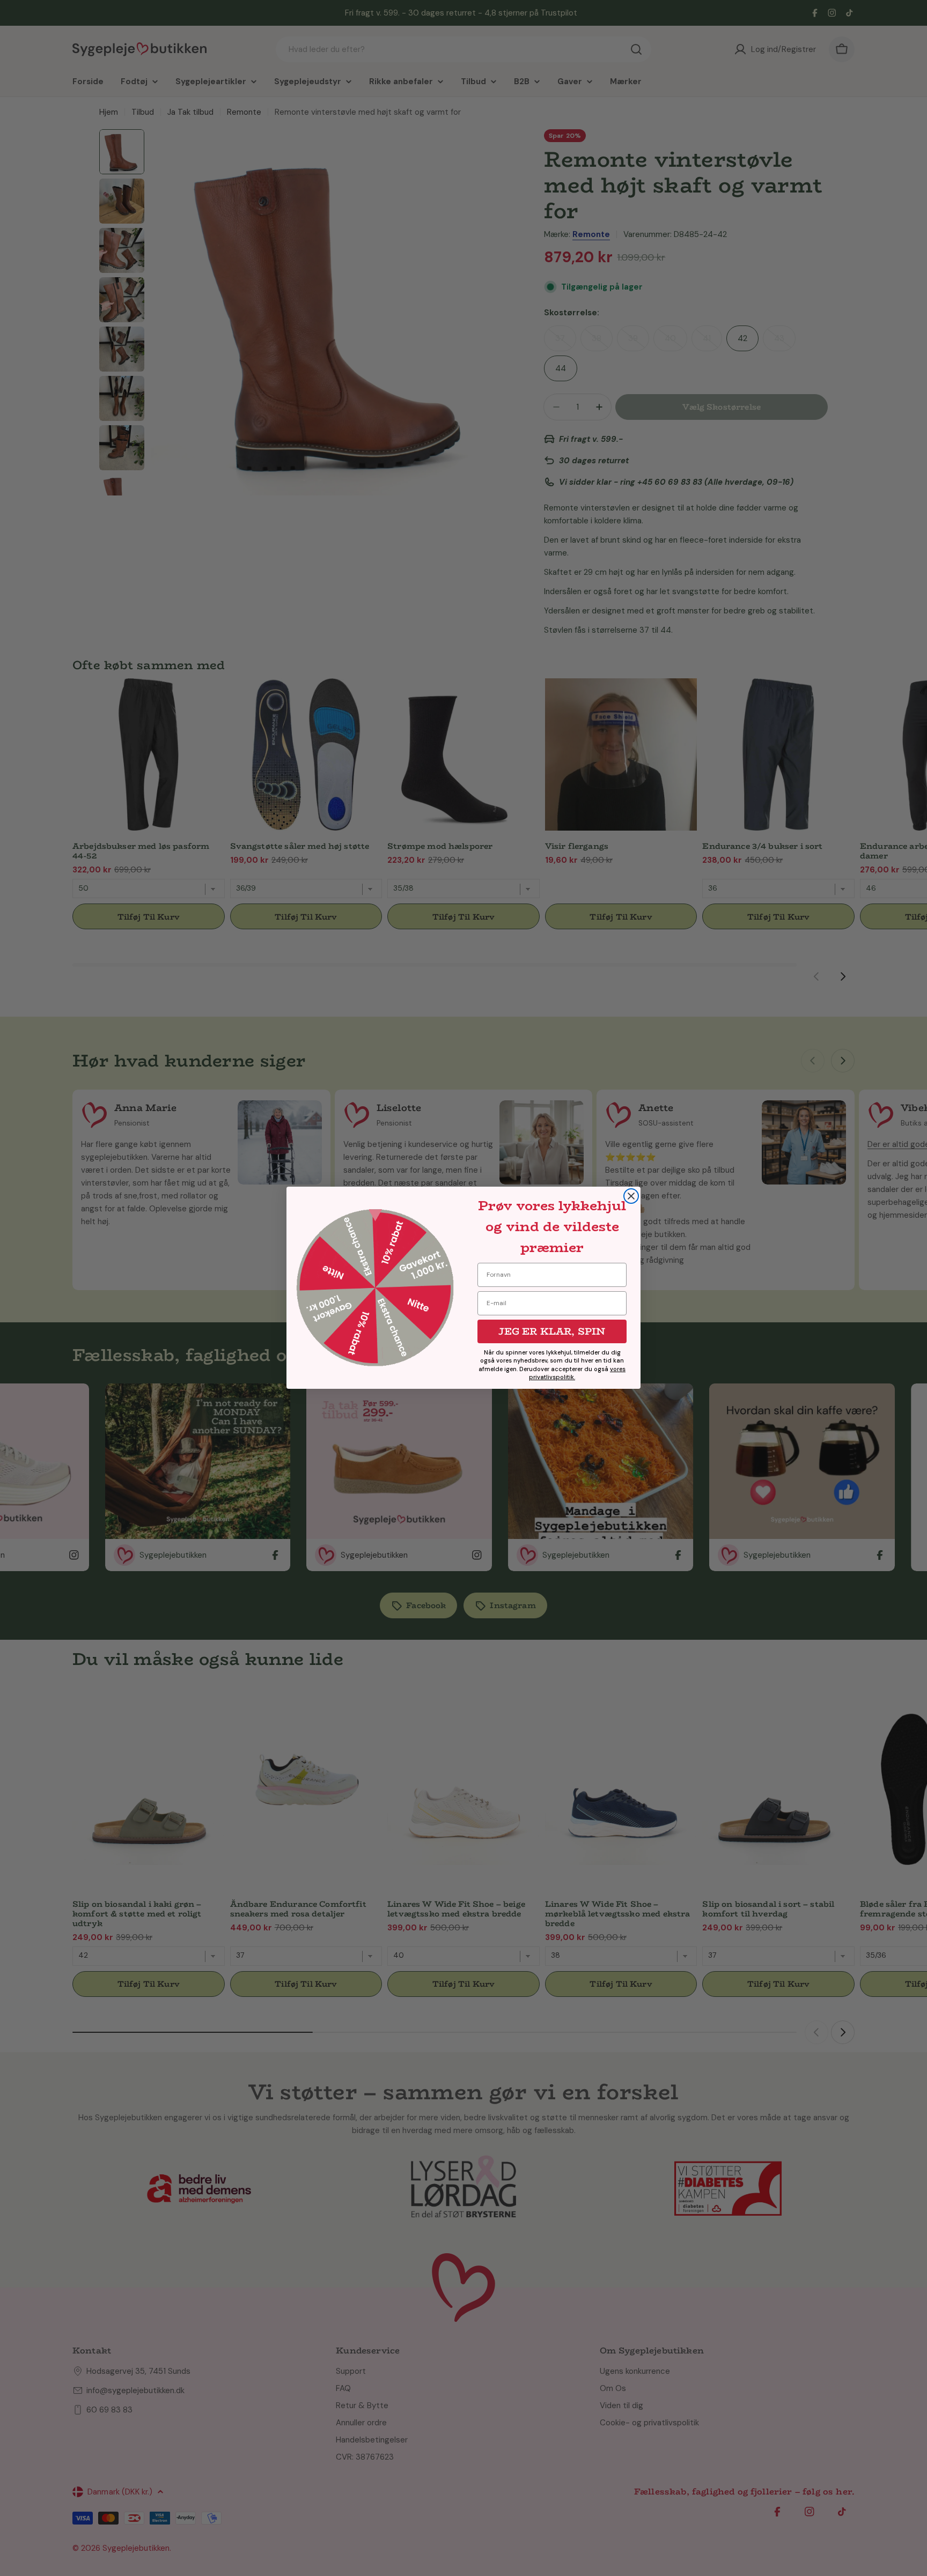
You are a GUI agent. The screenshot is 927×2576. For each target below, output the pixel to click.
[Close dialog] (631, 1196)
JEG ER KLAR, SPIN (552, 1331)
